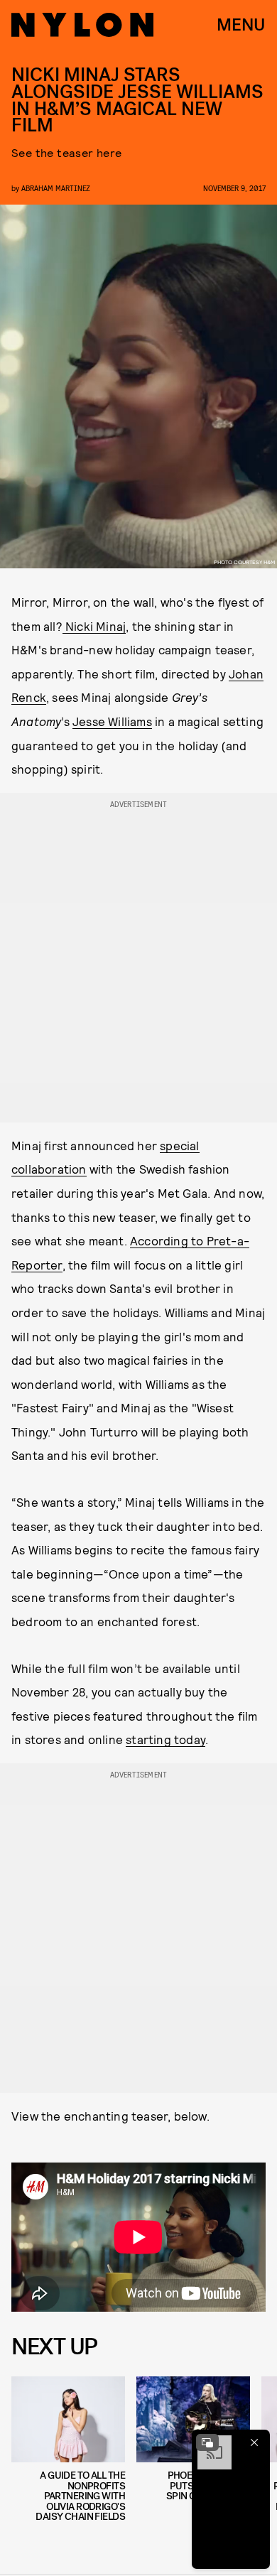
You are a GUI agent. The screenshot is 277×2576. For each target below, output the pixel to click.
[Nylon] (82, 25)
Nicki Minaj (94, 626)
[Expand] (207, 2442)
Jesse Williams (112, 721)
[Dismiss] (254, 2442)
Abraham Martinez (56, 188)
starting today (165, 1739)
